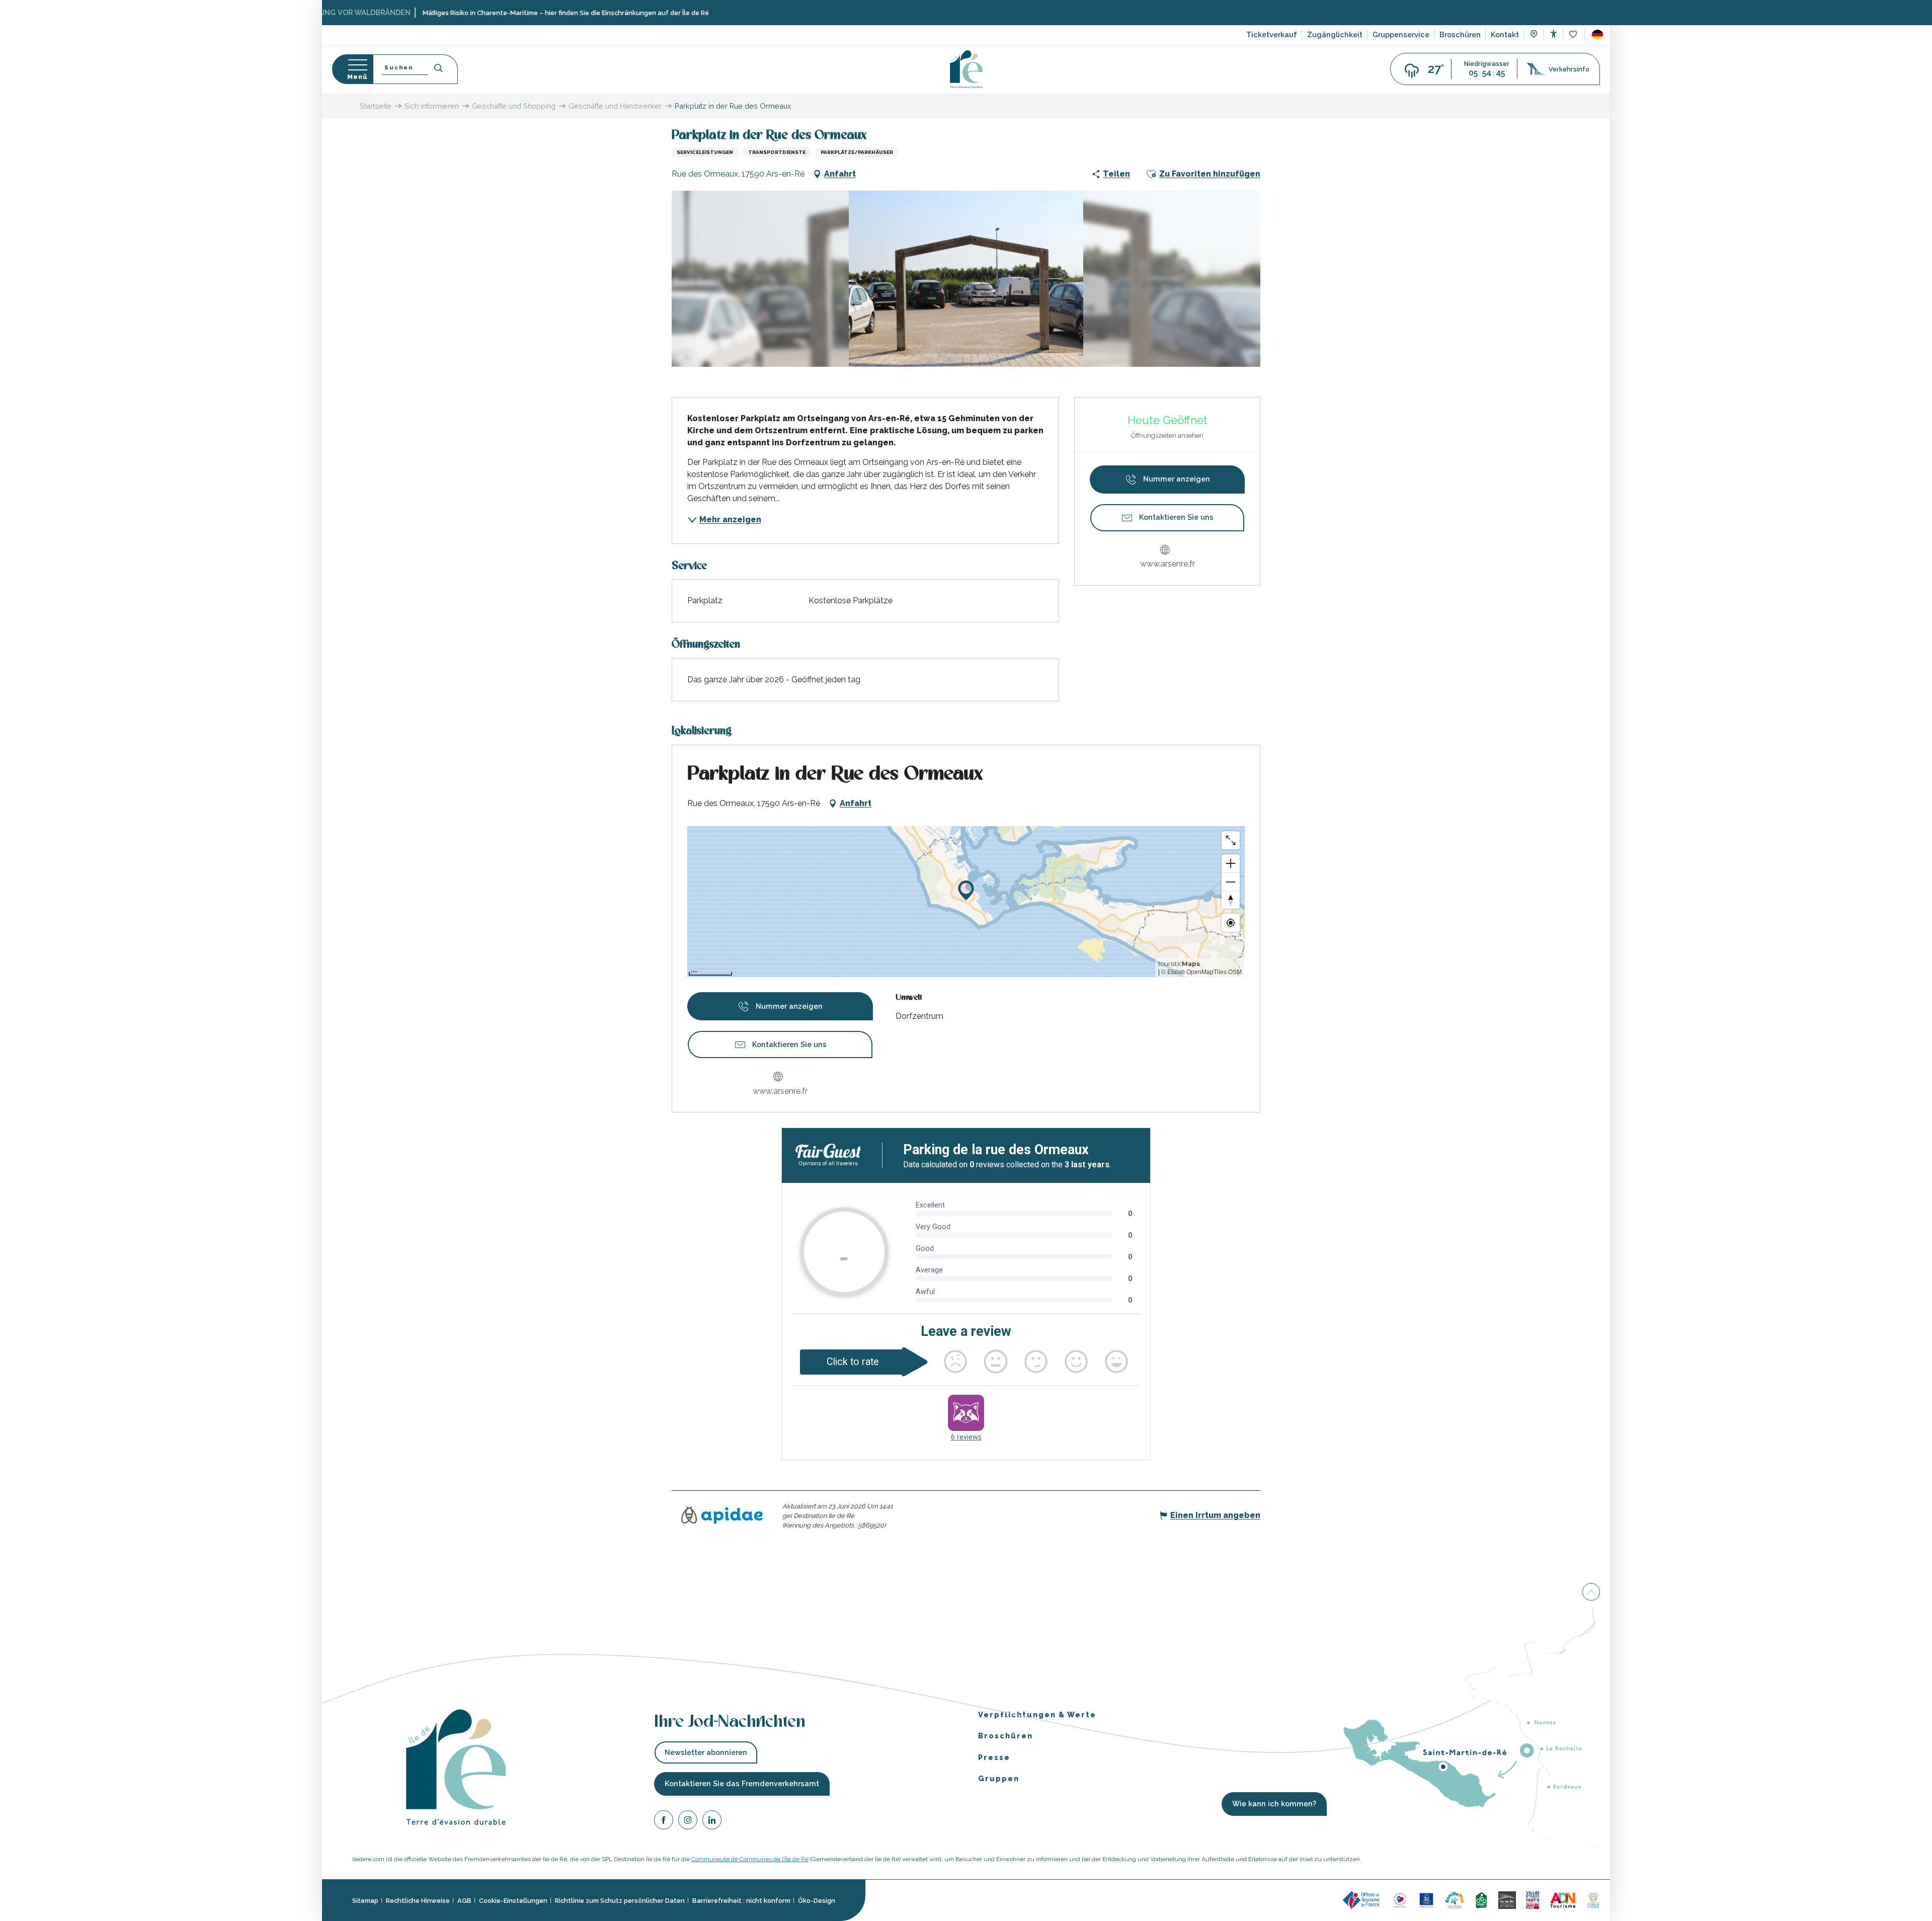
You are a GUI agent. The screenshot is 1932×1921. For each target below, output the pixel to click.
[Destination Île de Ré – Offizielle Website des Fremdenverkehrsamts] (966, 69)
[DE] (1597, 35)
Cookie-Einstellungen (513, 1901)
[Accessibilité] (1553, 34)
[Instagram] (688, 1822)
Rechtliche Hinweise (418, 1901)
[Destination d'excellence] (1400, 1900)
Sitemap (365, 1901)
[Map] (1534, 35)
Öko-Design (817, 1901)
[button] (1597, 35)
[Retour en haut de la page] (1591, 1593)
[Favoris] (1574, 35)
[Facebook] (664, 1822)
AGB (464, 1901)
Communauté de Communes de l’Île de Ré (750, 1859)
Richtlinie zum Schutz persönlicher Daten (620, 1901)
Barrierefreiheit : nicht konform (741, 1901)
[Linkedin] (712, 1822)
